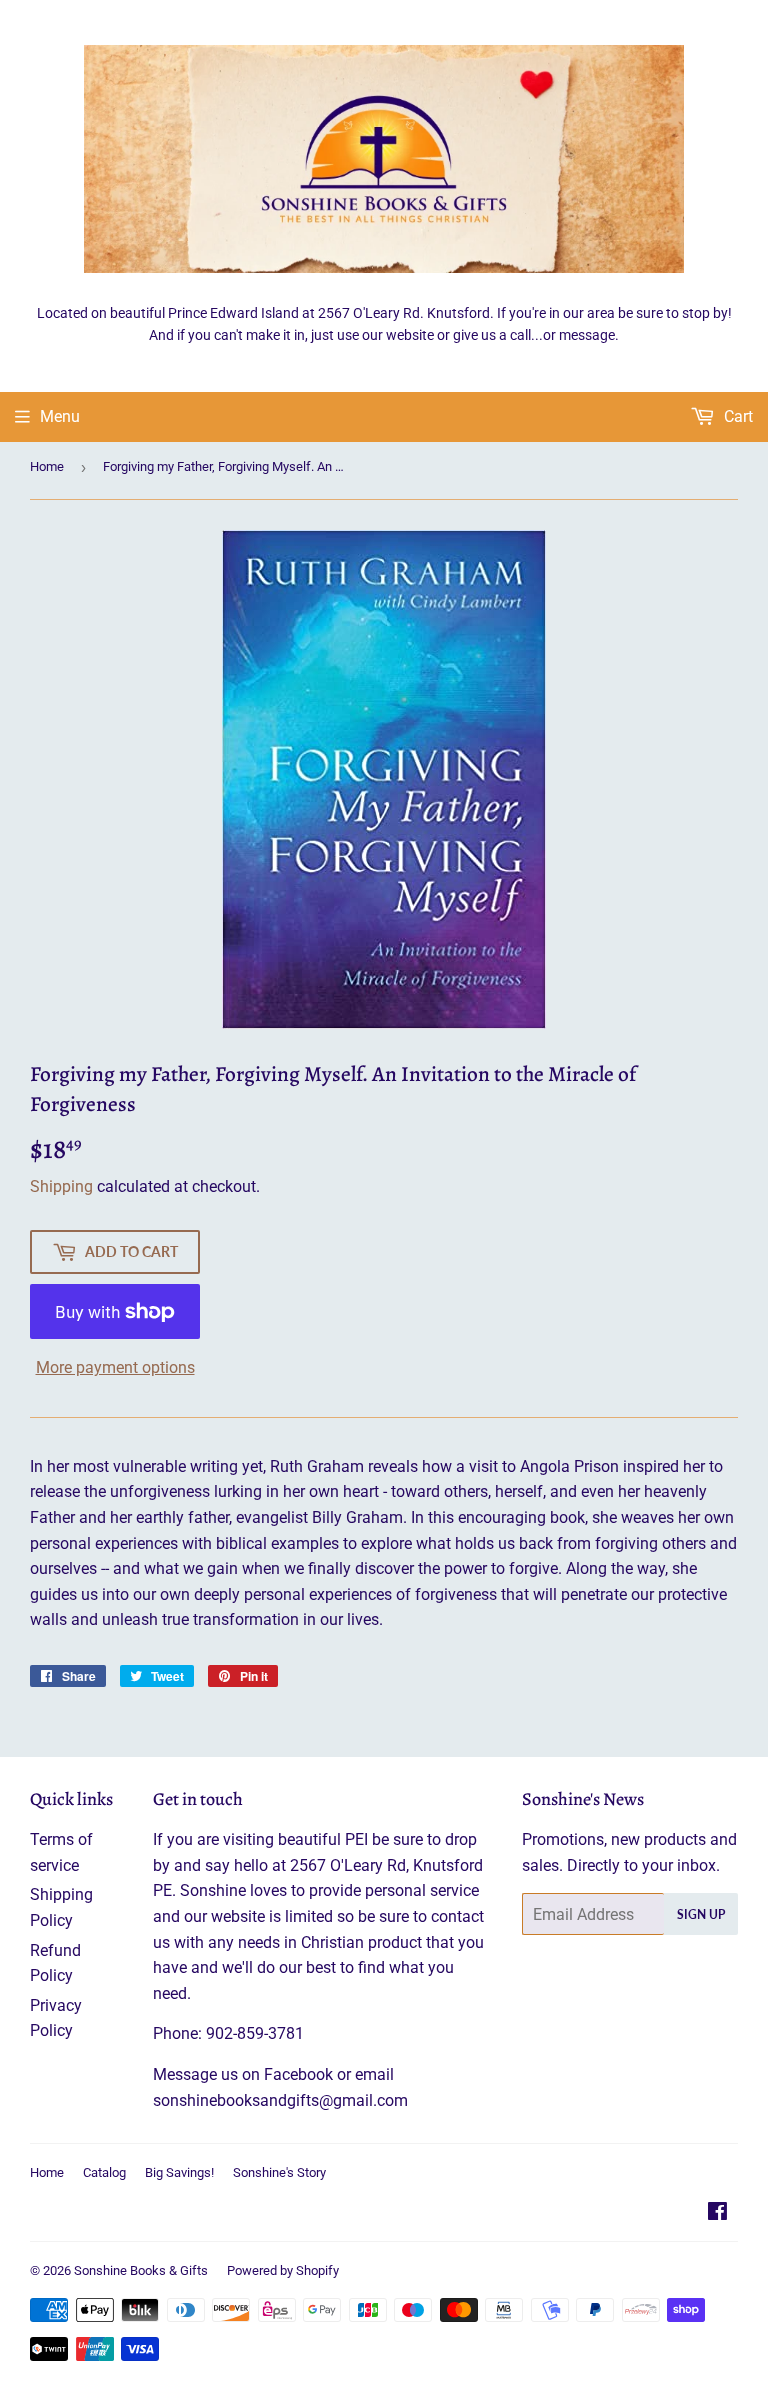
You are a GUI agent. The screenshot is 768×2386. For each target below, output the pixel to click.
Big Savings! (179, 2172)
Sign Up (701, 1914)
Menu (60, 416)
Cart (736, 416)
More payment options (115, 1367)
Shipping (61, 1186)
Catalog (104, 2172)
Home (47, 466)
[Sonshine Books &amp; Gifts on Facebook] (717, 2213)
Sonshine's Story (279, 2172)
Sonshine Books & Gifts (141, 2270)
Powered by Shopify (283, 2270)
